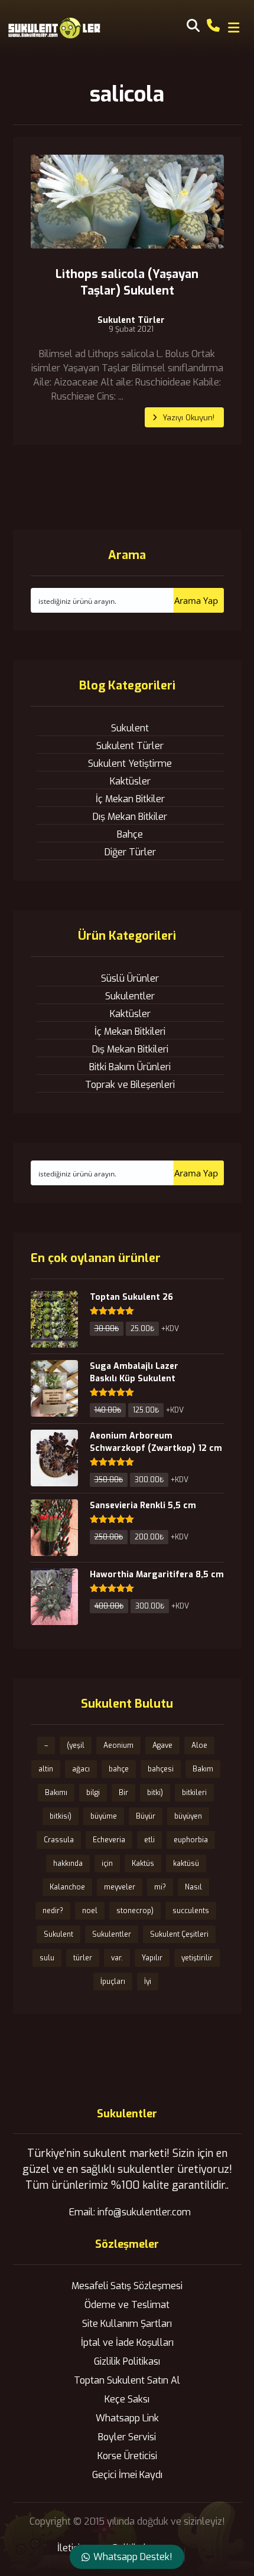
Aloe (199, 1745)
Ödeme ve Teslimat (127, 2305)
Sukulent (130, 728)
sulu (47, 1958)
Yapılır (152, 1958)
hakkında (68, 1864)
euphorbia (191, 1840)
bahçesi (161, 1769)
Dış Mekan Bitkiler (130, 817)
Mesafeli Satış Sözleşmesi (127, 2286)
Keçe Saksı (127, 2399)
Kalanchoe (67, 1887)
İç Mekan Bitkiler (130, 799)
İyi (148, 1982)
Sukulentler (130, 996)
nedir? (53, 1911)
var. (117, 1958)
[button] (233, 28)
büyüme (104, 1816)
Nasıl (193, 1887)
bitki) (155, 1793)
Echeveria (109, 1840)
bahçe (119, 1769)
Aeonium (118, 1745)
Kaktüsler (130, 781)
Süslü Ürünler (130, 978)
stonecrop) (135, 1911)
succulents (191, 1911)
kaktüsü (186, 1864)
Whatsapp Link (127, 2418)
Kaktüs (143, 1864)
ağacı (81, 1769)
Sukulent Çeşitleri (179, 1934)
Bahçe (130, 834)
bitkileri (194, 1793)
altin (46, 1769)
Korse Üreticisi (127, 2456)
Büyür (146, 1816)
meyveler (120, 1887)
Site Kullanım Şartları (127, 2324)
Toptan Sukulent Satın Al (127, 2380)
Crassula (59, 1840)
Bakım (203, 1769)
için (107, 1864)
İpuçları (113, 1982)
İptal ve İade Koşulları (127, 2343)
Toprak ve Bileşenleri (130, 1085)
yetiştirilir (197, 1958)
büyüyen (188, 1816)
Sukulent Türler (131, 321)
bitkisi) (61, 1816)
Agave (162, 1745)
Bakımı (56, 1793)
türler (83, 1958)
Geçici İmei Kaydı (127, 2475)
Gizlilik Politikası (127, 2361)
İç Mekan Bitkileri (130, 1032)
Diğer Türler (130, 852)
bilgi (93, 1793)
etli (149, 1840)
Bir (123, 1793)
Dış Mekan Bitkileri (130, 1049)
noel (90, 1911)
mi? (160, 1887)
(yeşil (76, 1745)
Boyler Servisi (127, 2437)
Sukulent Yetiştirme (130, 764)
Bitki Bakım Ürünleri (130, 1067)
